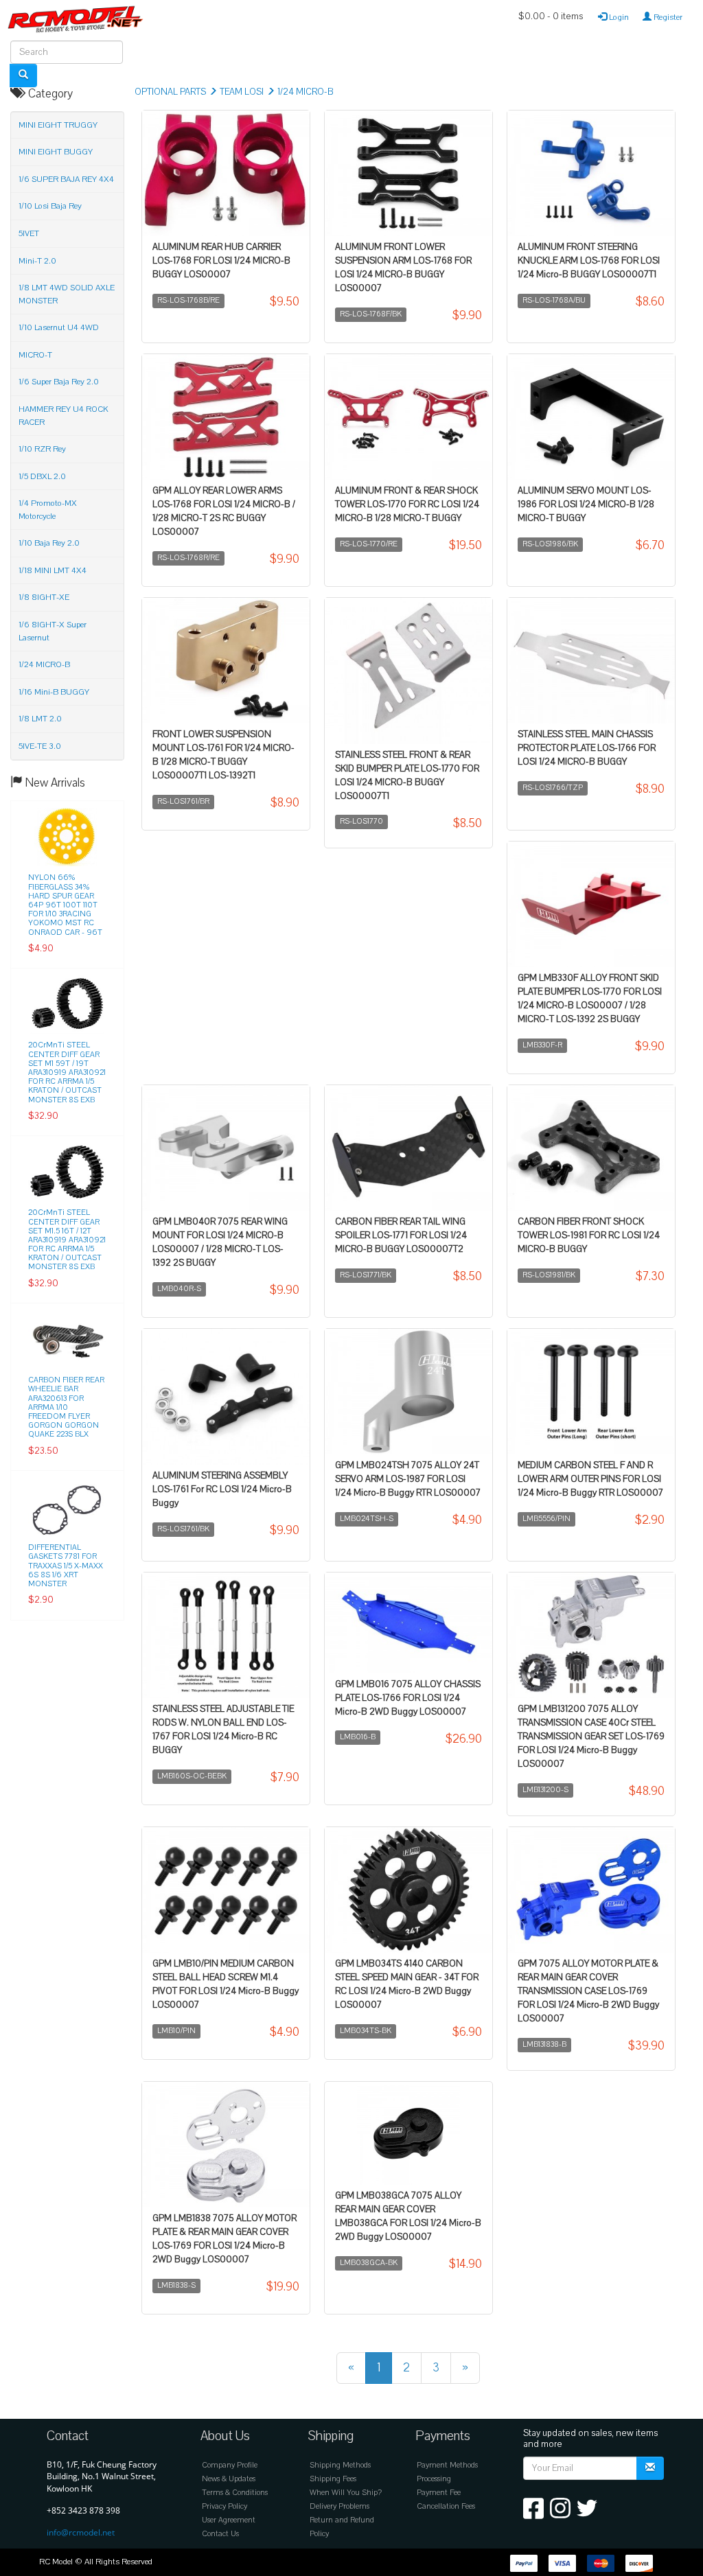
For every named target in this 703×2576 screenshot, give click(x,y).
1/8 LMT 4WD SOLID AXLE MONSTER (67, 294)
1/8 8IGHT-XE (44, 597)
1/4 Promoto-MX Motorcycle (48, 510)
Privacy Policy (224, 2506)
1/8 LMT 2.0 (40, 719)
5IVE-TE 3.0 (40, 746)
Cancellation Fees (446, 2506)
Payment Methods (447, 2465)
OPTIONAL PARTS (170, 92)
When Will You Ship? (346, 2493)
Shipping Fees (333, 2479)
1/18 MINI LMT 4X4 (53, 570)
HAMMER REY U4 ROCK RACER (64, 416)
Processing (434, 2479)
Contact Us (220, 2534)
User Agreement (229, 2520)
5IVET (29, 233)
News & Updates (229, 2479)
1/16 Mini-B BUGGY (54, 692)
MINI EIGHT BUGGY (56, 152)
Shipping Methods (340, 2465)
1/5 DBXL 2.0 (42, 476)
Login (618, 17)
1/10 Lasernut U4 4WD (59, 327)
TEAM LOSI (242, 92)
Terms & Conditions (235, 2493)
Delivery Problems (339, 2506)
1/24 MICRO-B (306, 92)
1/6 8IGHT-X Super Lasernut (53, 631)
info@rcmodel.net (81, 2532)
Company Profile (230, 2465)
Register (667, 17)
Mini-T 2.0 (37, 261)
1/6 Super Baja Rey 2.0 (59, 382)
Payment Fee (439, 2493)
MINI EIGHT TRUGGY (58, 125)
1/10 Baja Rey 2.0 (49, 543)
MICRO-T (35, 355)
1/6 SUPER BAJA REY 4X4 (66, 179)
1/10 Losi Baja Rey (50, 206)
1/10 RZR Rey (42, 449)
